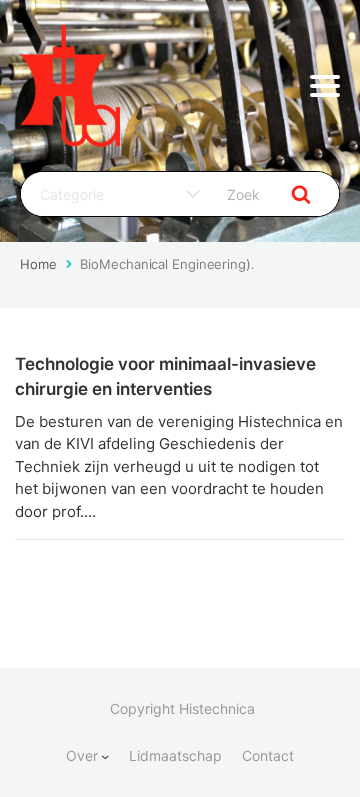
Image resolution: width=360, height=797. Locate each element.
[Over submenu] (105, 756)
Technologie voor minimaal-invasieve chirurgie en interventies (165, 377)
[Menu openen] (325, 86)
